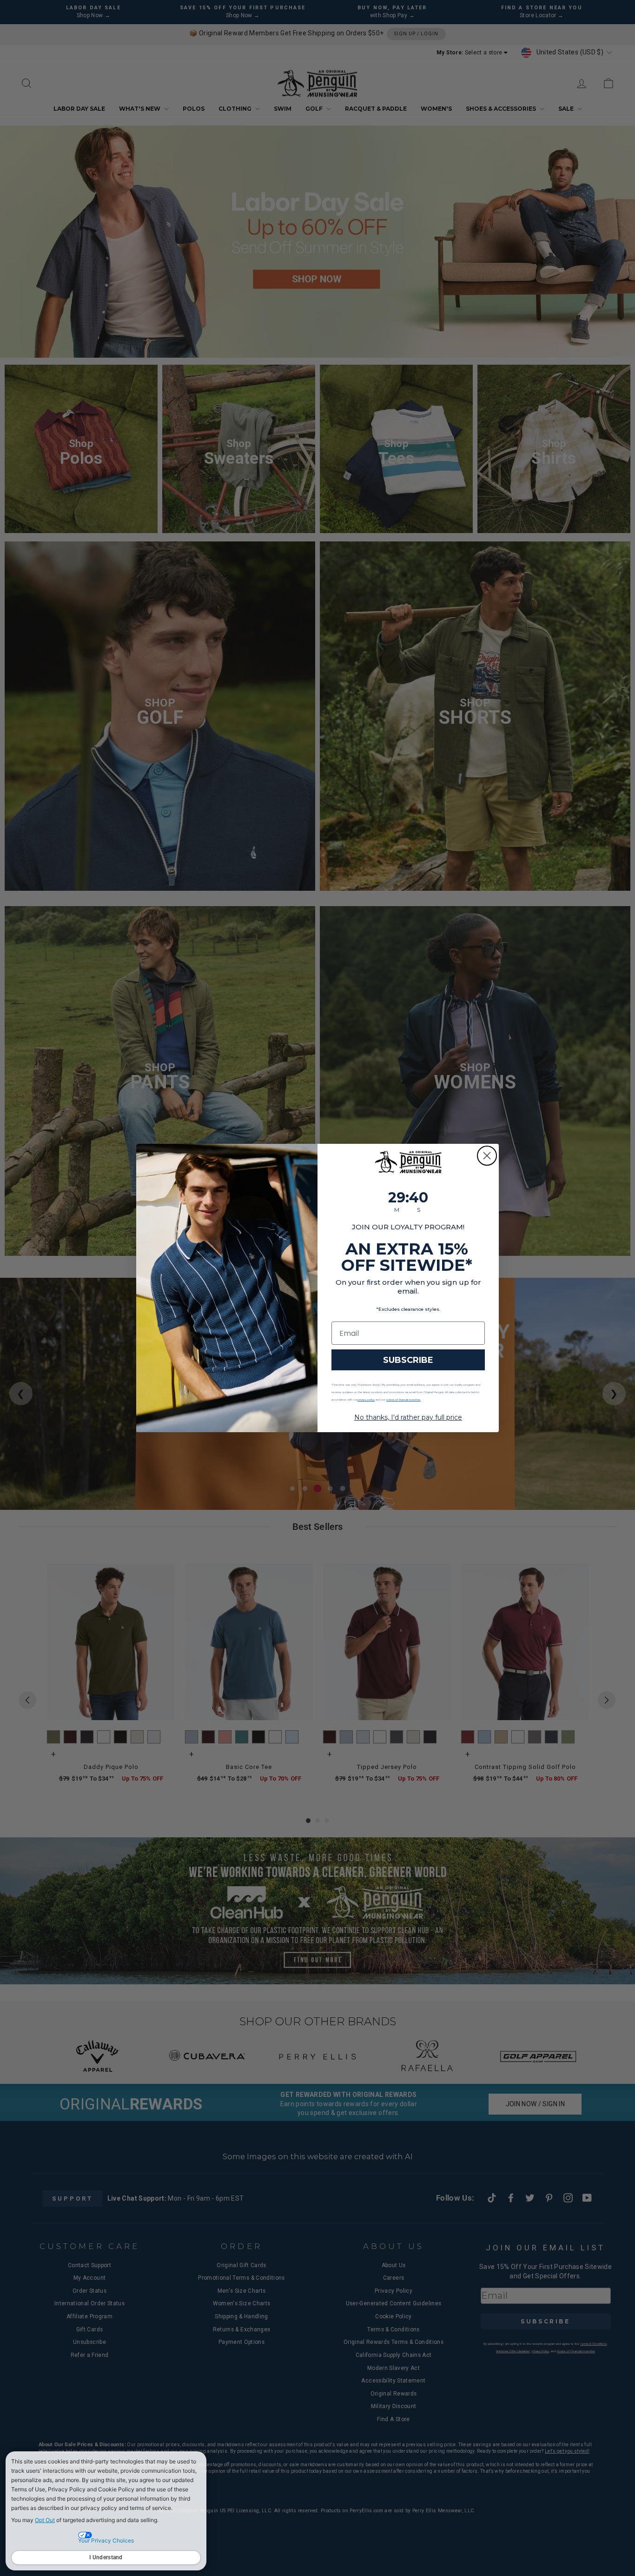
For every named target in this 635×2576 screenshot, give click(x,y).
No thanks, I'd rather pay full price (408, 1417)
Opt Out (45, 2520)
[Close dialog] (487, 1156)
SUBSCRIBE (408, 1360)
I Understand (106, 2557)
